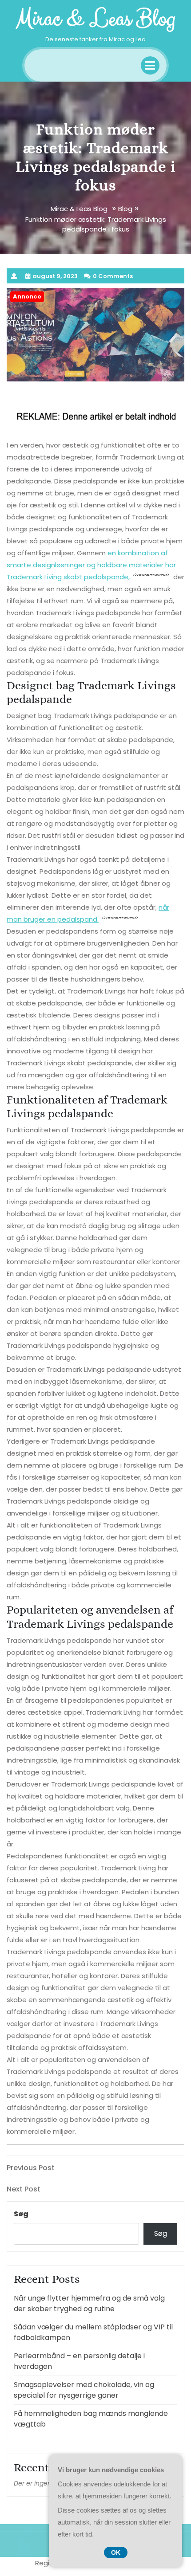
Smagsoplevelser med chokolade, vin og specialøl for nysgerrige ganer (84, 2390)
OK (116, 2552)
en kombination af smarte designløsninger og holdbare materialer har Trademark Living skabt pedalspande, (91, 565)
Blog (125, 209)
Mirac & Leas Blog (95, 19)
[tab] (150, 65)
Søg (21, 2214)
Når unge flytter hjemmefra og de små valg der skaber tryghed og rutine (89, 2303)
